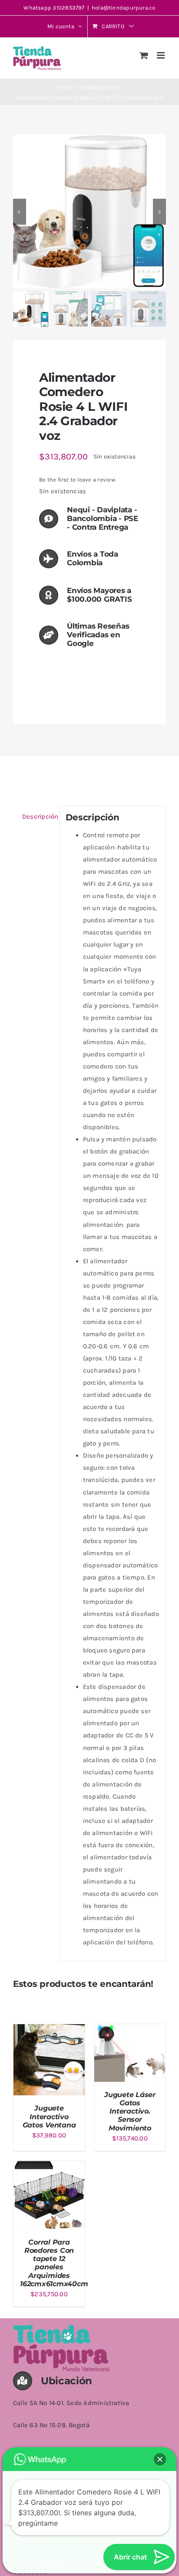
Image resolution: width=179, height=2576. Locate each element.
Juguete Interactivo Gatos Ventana (49, 2116)
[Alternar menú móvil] (161, 55)
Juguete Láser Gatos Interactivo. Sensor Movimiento (130, 2111)
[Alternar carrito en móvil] (144, 55)
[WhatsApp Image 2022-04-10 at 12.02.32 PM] (89, 211)
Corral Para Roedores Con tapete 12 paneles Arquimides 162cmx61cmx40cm (54, 2263)
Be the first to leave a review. (78, 480)
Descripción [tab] (38, 816)
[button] (160, 2459)
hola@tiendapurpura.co (124, 8)
